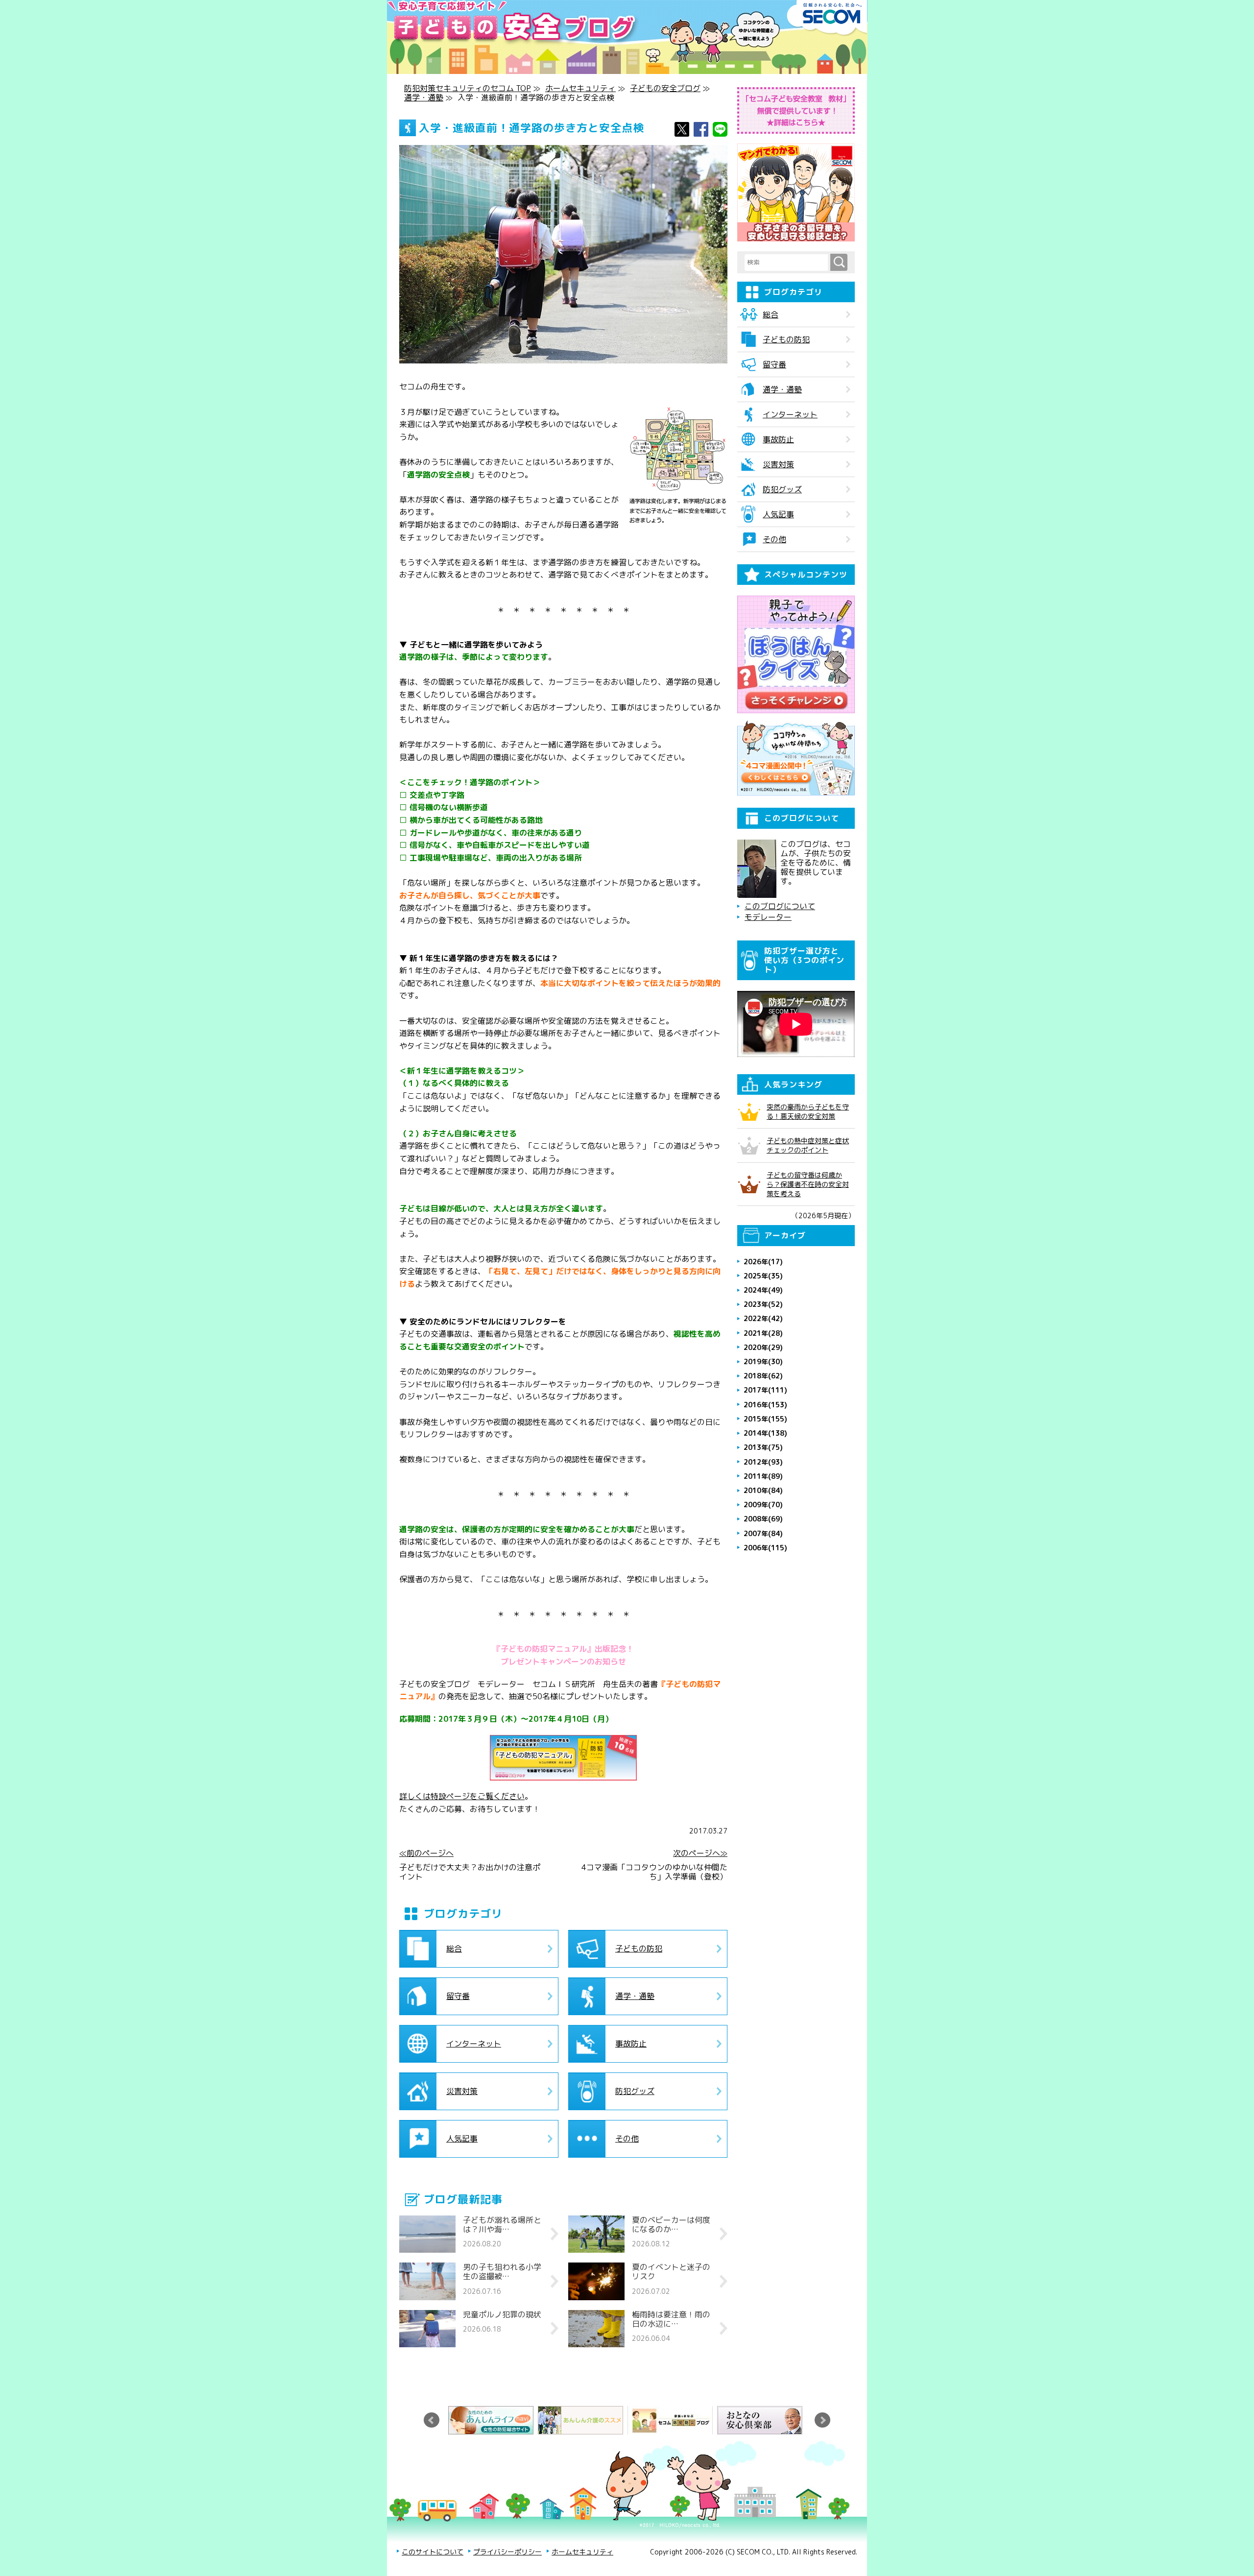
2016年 (765, 1405)
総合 (454, 1949)
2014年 (765, 1433)
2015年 (765, 1419)
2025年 (763, 1276)
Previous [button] (432, 2420)
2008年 (763, 1519)
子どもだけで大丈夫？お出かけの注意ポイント (470, 1872)
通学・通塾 (424, 97)
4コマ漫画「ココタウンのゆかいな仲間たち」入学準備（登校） (654, 1872)
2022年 (763, 1318)
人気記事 (462, 2139)
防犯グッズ (635, 2091)
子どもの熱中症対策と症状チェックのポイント (808, 1145)
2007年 (763, 1533)
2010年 (763, 1490)
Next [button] (822, 2420)
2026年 (763, 1262)
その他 (627, 2139)
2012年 (763, 1462)
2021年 (763, 1333)
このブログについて (780, 906)
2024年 (763, 1290)
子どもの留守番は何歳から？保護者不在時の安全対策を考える (808, 1184)
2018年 (763, 1376)
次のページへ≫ (700, 1853)
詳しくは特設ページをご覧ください (462, 1796)
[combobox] (787, 263)
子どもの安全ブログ (665, 88)
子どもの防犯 (639, 1949)
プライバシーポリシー (507, 2552)
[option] (493, 2420)
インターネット (474, 2044)
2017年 (765, 1390)
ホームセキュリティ (580, 88)
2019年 (763, 1361)
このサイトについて (433, 2552)
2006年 (765, 1548)
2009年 (763, 1505)
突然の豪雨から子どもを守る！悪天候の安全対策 (808, 1111)
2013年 (763, 1447)
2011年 (763, 1476)
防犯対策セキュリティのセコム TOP (468, 88)
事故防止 (631, 2044)
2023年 (763, 1304)
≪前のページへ (426, 1853)
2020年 (763, 1347)
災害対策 (462, 2091)
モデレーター (768, 917)
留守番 (458, 1996)
